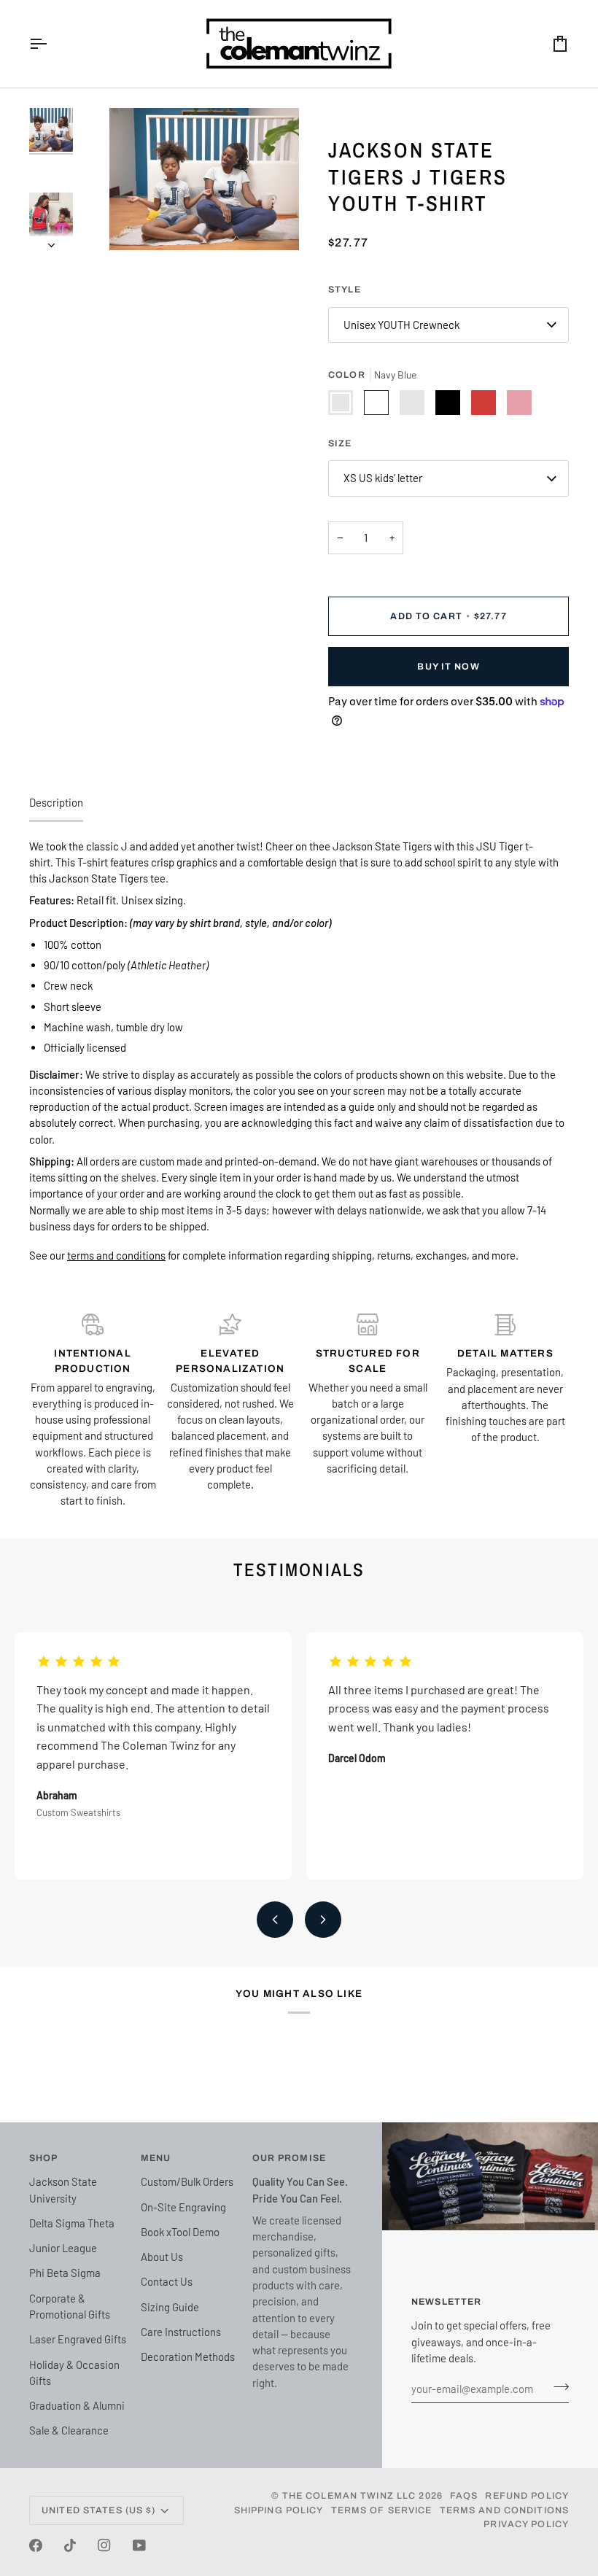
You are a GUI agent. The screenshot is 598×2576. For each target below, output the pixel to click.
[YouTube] (139, 2545)
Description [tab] (56, 802)
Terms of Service (382, 2510)
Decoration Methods (188, 2356)
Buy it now (448, 667)
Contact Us (167, 2281)
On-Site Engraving (183, 2207)
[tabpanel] (299, 1051)
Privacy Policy (526, 2524)
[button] (299, 1194)
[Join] (557, 2386)
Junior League (63, 2248)
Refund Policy (527, 2496)
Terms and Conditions (505, 2510)
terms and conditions (116, 1255)
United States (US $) (99, 2510)
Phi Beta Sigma (65, 2273)
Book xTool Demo (180, 2232)
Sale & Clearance (69, 2430)
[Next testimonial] (323, 1920)
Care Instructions (181, 2332)
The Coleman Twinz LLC (349, 2496)
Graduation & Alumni (77, 2405)
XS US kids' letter (383, 478)
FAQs (464, 2496)
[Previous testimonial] (275, 1920)
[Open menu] (51, 44)
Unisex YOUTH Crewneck (401, 325)
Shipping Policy (279, 2510)
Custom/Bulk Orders (187, 2181)
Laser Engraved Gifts (78, 2339)
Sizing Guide (170, 2307)
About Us (162, 2257)
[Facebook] (36, 2545)
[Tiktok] (70, 2545)
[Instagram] (104, 2545)
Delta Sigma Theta (72, 2223)
